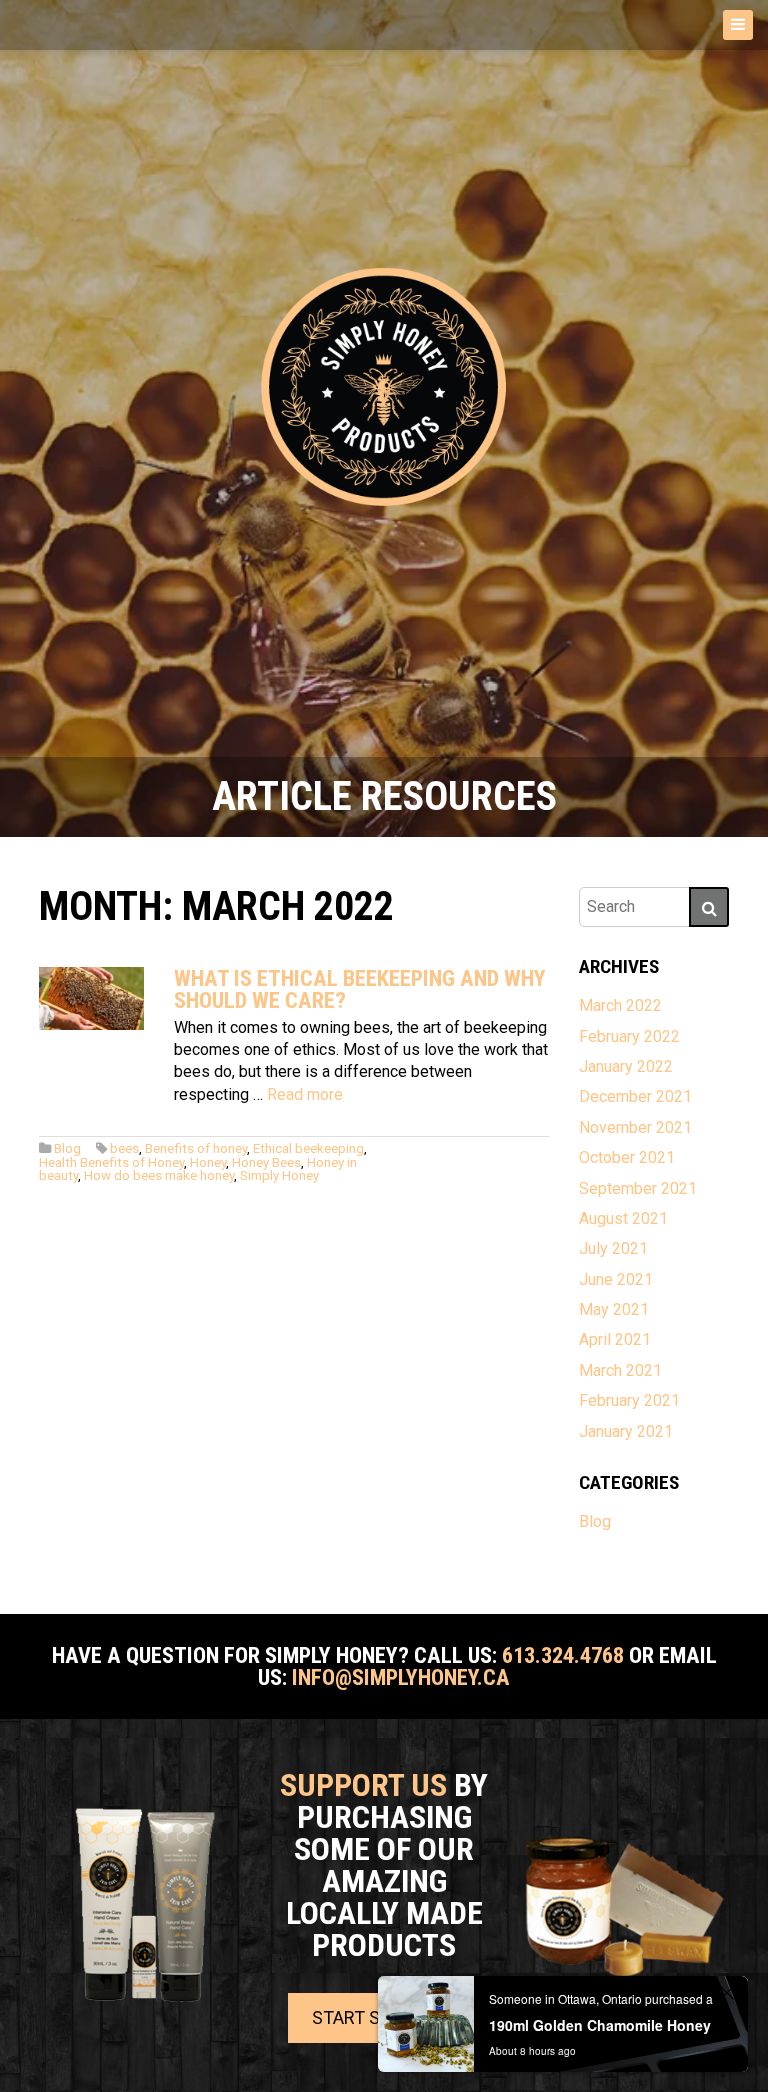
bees (124, 1148)
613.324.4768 (563, 1655)
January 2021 (626, 1431)
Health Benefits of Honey (111, 1162)
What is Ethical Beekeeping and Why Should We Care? (360, 989)
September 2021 (638, 1188)
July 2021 (613, 1248)
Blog (67, 1148)
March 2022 (620, 1005)
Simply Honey (279, 1175)
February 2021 (629, 1400)
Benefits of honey (196, 1148)
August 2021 (623, 1218)
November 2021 (635, 1127)
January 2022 (626, 1066)
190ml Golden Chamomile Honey (600, 2025)
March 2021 (620, 1370)
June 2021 (616, 1279)
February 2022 (629, 1036)
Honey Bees (266, 1162)
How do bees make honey (159, 1175)
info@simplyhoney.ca (401, 1677)
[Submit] (709, 907)
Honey (208, 1162)
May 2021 (614, 1309)
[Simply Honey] (384, 388)
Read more (305, 1094)
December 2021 (635, 1096)
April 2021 (615, 1339)
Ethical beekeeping (308, 1148)
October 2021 (627, 1157)
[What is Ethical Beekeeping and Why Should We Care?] (91, 998)
